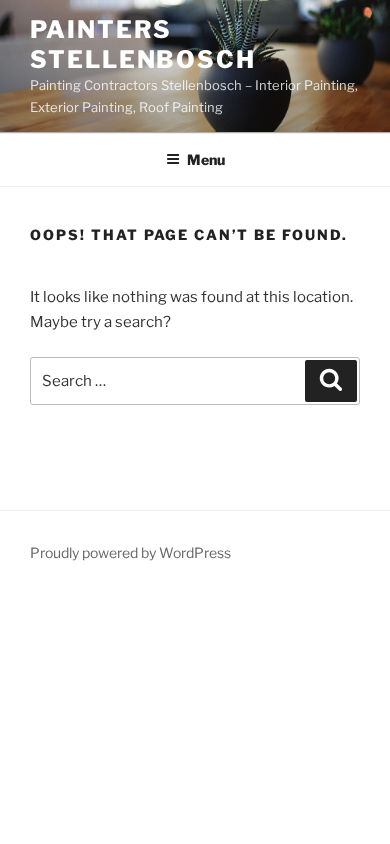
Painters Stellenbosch (143, 44)
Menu (206, 159)
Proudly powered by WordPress (130, 552)
